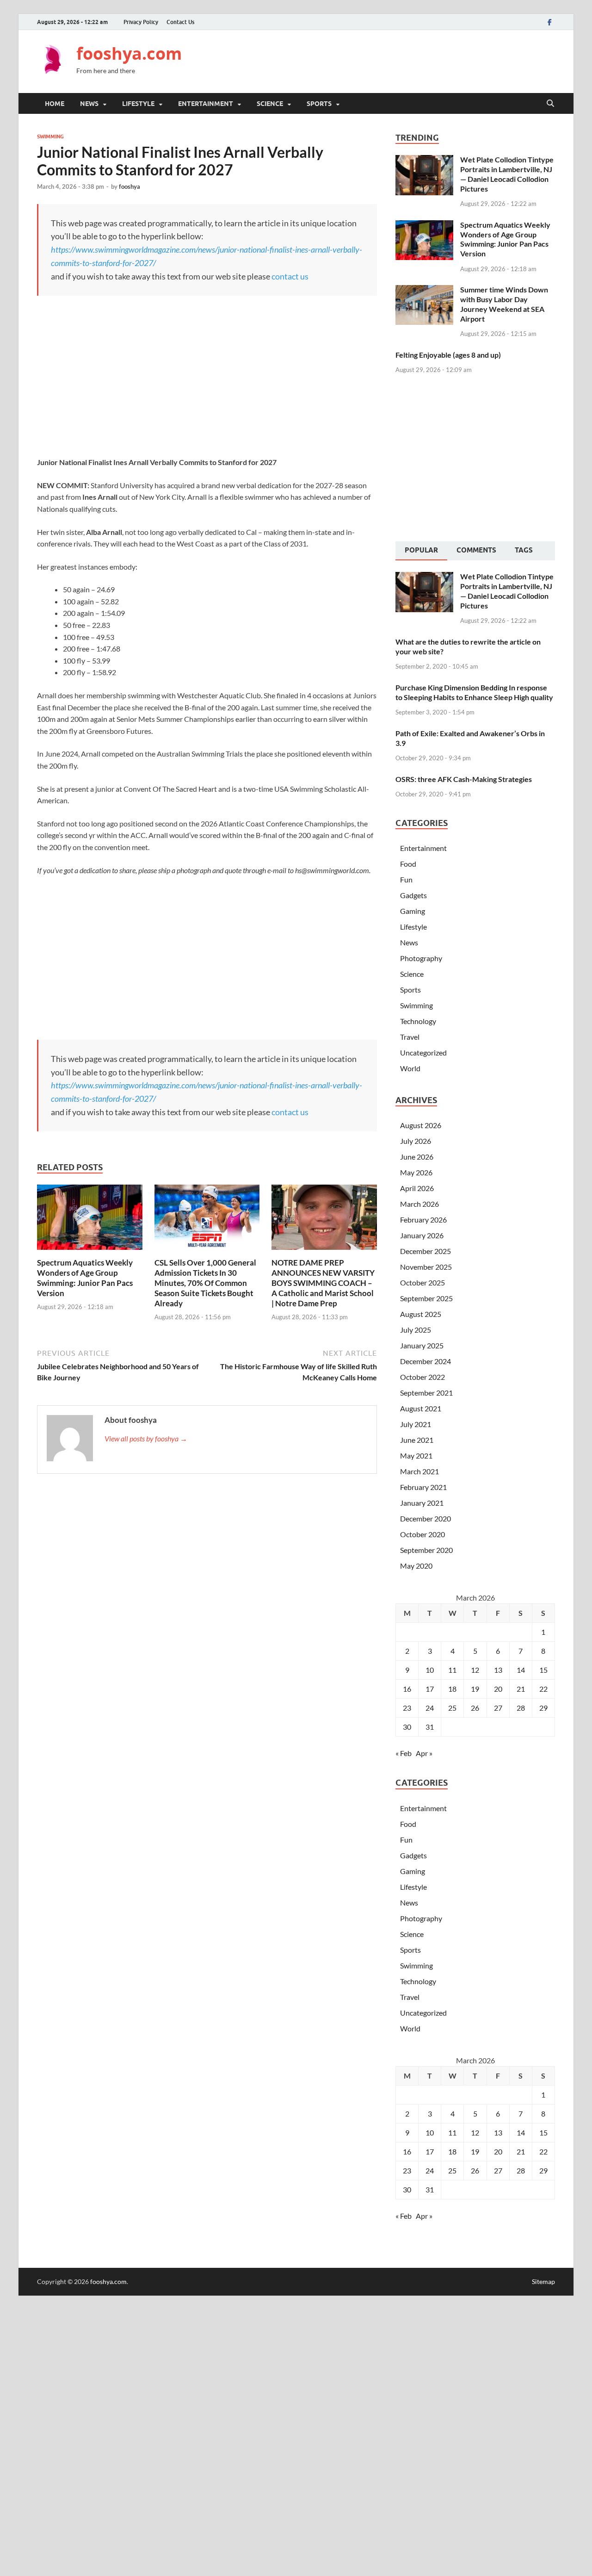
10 (430, 1670)
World (410, 1068)
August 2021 (421, 1408)
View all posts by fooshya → (146, 1438)
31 (430, 1727)
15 (543, 1670)
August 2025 (421, 1314)
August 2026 (421, 1125)
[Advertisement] (387, 60)
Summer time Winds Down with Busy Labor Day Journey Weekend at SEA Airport (504, 304)
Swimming (50, 137)
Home (55, 104)
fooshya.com (129, 53)
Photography (421, 958)
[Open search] (550, 104)
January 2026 (422, 1235)
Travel (410, 1037)
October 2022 (422, 1377)
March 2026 (419, 1204)
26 (475, 1708)
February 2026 (423, 1220)
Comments (476, 550)
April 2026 (417, 1188)
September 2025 (426, 1298)
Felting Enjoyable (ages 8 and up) (448, 355)
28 (521, 1708)
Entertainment (206, 104)
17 (430, 1689)
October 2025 (422, 1282)
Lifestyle (138, 104)
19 (475, 1689)
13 (498, 1670)
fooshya (129, 186)
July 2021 (416, 1424)
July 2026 (416, 1141)
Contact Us (180, 22)
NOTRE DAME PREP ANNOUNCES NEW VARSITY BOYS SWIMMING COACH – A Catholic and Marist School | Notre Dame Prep (323, 1283)
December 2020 (425, 1518)
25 (452, 1708)
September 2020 (426, 1550)
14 (521, 1670)
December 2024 (425, 1361)
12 (475, 1670)
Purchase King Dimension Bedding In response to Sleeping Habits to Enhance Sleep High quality (474, 692)
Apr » (424, 1753)
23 (407, 1708)
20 (498, 1689)
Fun (406, 879)
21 (521, 1689)
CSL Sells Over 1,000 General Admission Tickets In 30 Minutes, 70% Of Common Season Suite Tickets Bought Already (205, 1283)
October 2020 (422, 1534)
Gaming (413, 911)
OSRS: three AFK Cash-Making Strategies (464, 779)
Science (270, 104)
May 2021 (416, 1456)
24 (430, 1708)
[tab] (421, 551)
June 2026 (417, 1157)
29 (543, 1708)
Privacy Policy (141, 22)
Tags (524, 550)
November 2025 (426, 1267)
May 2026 (416, 1172)
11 (452, 1670)
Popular (421, 550)
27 (498, 1708)
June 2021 (417, 1440)
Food (408, 864)
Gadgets (413, 895)
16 (407, 1689)
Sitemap (543, 2281)
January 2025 (422, 1345)
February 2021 (423, 1487)
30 (407, 1727)
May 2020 (416, 1566)
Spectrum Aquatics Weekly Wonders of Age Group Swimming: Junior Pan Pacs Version (85, 1278)
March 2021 (419, 1471)
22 (543, 1689)
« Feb (404, 1753)
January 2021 (422, 1503)
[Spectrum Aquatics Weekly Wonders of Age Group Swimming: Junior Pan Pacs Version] (90, 1220)
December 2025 (425, 1251)
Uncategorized (423, 1052)
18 (452, 1689)
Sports (319, 104)
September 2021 (426, 1393)
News (89, 104)
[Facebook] (549, 22)
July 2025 (416, 1330)
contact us (290, 276)
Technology (418, 1021)
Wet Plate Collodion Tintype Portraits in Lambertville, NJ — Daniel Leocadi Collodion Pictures (507, 174)
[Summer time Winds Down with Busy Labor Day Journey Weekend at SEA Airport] (424, 290)
